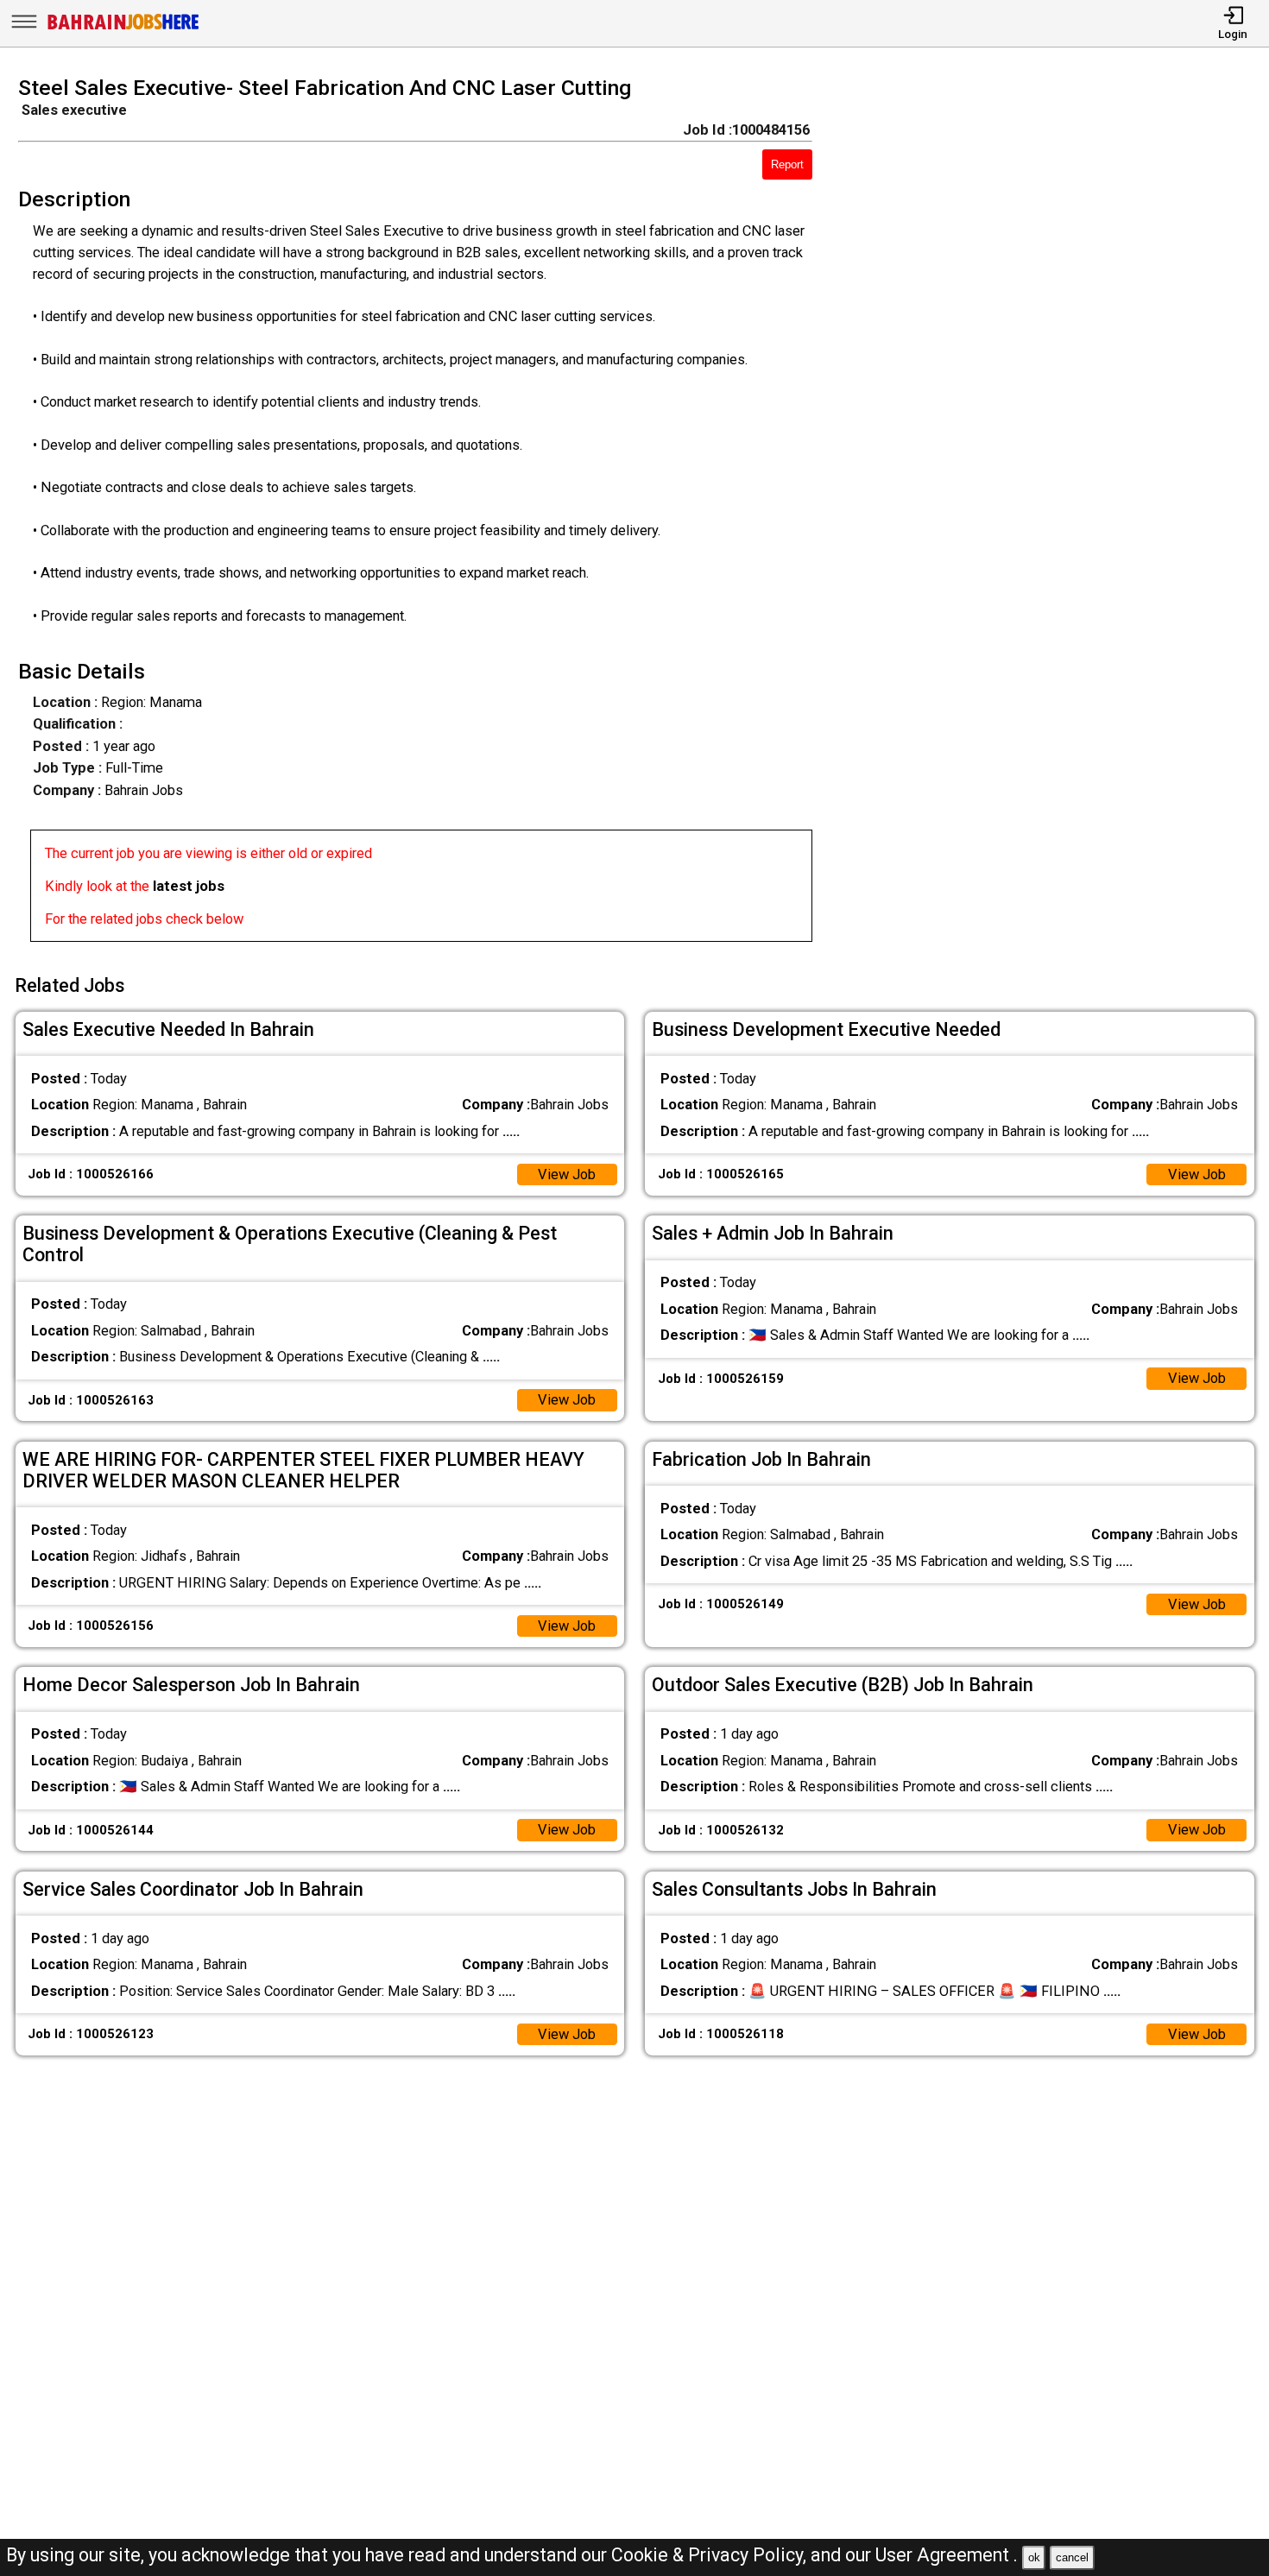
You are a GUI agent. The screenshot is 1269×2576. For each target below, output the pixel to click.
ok (1034, 2557)
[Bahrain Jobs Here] (123, 28)
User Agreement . (947, 2555)
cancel (1072, 2557)
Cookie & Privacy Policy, (711, 2555)
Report (787, 164)
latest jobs (189, 886)
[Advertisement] (1057, 515)
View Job (567, 1174)
